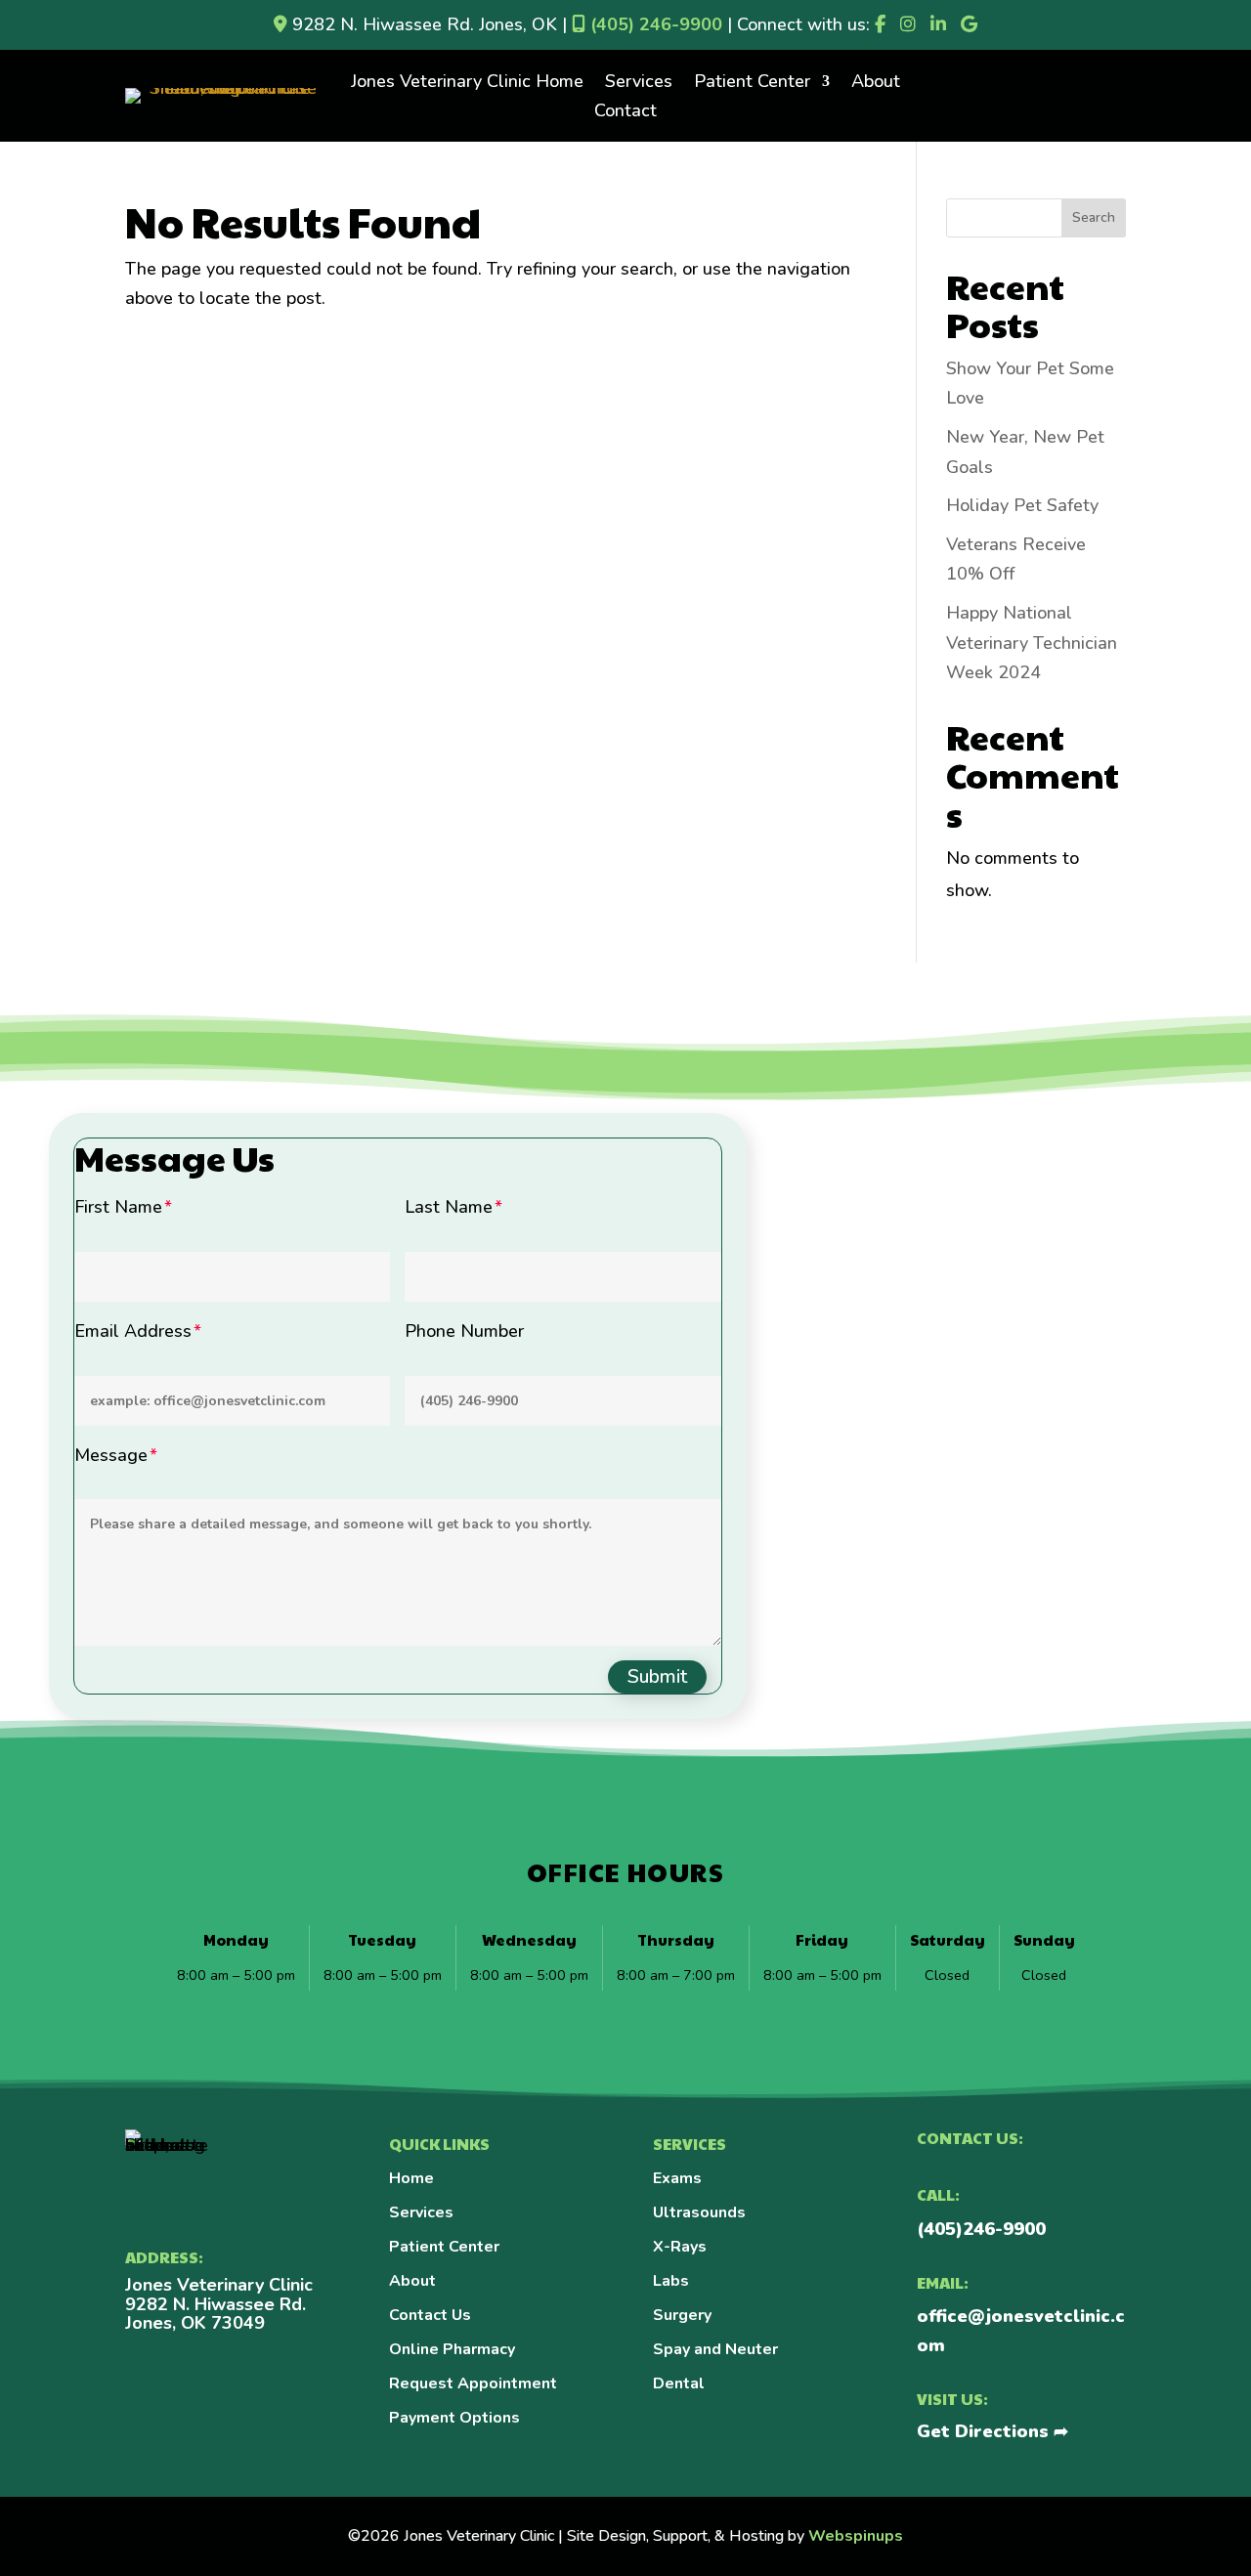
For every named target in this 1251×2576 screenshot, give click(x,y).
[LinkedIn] (938, 24)
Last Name (449, 1207)
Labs (671, 2281)
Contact (625, 113)
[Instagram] (908, 24)
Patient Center (752, 84)
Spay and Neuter (715, 2349)
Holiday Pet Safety (1022, 505)
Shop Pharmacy (1026, 66)
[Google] (969, 24)
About (876, 84)
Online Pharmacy (452, 2349)
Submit (657, 1676)
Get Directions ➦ (992, 2431)
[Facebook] (880, 24)
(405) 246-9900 (654, 24)
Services (639, 84)
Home (411, 2178)
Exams (677, 2178)
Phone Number (464, 1331)
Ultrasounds (699, 2212)
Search (1094, 217)
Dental (679, 2383)
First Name (118, 1207)
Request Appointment (473, 2383)
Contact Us (430, 2315)
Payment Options (454, 2418)
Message (111, 1455)
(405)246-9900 (981, 2229)
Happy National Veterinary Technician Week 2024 (1032, 643)
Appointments (1026, 127)
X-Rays (680, 2247)
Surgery (682, 2315)
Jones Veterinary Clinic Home (467, 84)
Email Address (133, 1331)
